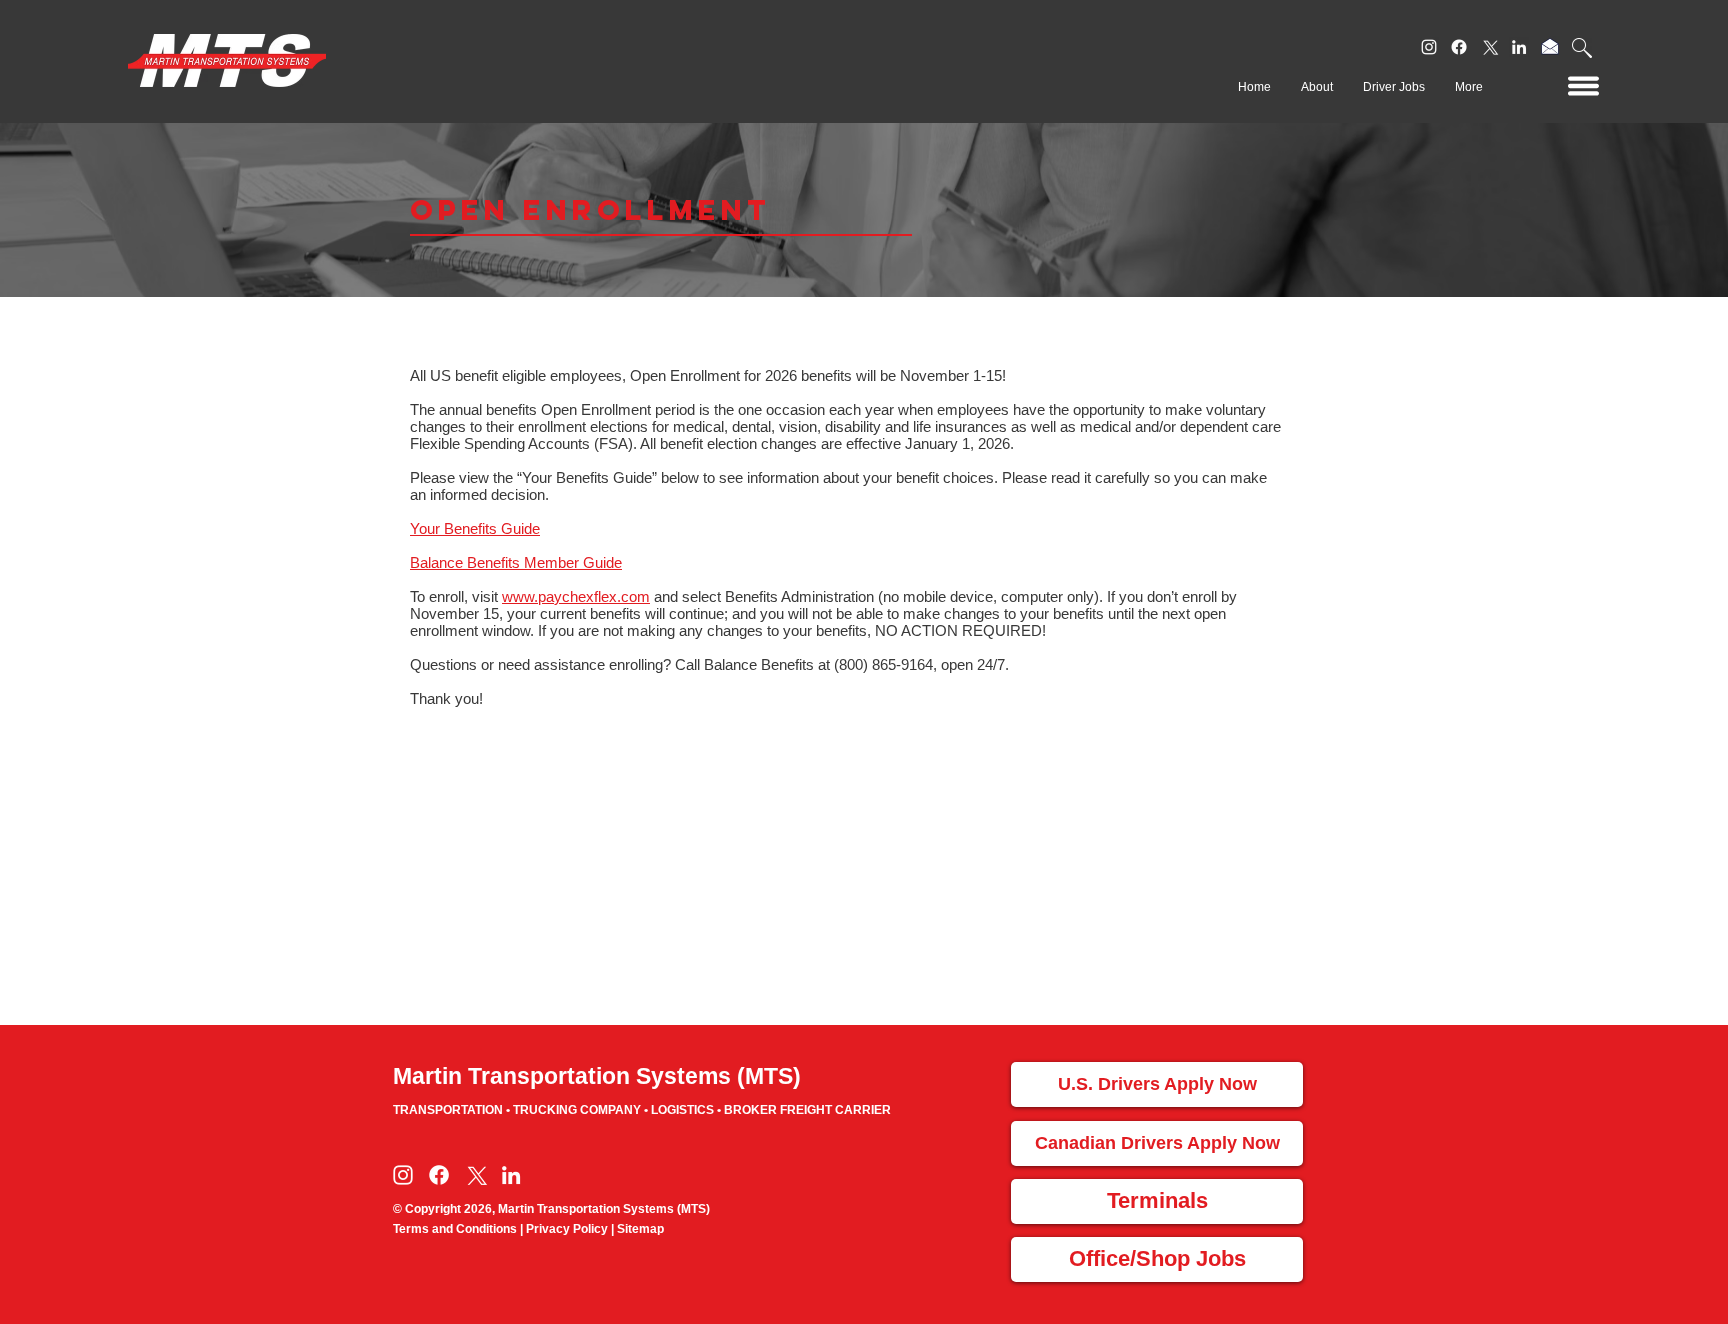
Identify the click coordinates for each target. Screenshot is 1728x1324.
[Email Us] (1549, 46)
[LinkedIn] (1519, 47)
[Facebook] (1459, 47)
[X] (1489, 47)
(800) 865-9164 (883, 664)
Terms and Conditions (455, 1229)
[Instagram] (1429, 47)
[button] (1582, 48)
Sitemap (640, 1229)
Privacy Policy (567, 1229)
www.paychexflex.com (576, 596)
